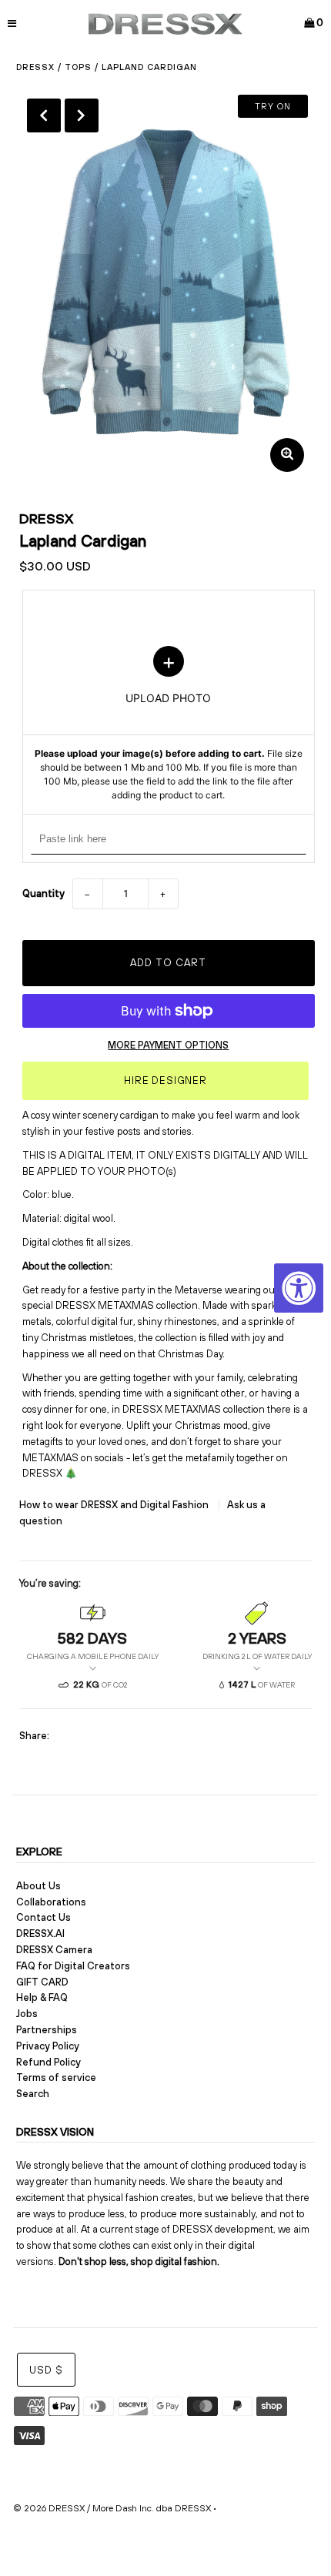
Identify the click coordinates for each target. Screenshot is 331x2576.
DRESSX (46, 519)
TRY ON (273, 106)
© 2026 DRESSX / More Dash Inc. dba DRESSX (112, 2508)
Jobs (27, 2014)
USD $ (46, 2370)
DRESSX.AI (40, 1934)
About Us (38, 1886)
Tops (78, 67)
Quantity (43, 893)
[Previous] (44, 115)
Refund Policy (48, 2062)
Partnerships (47, 2030)
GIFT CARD (42, 1982)
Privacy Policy (48, 2046)
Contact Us (43, 1917)
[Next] (82, 115)
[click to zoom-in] (287, 455)
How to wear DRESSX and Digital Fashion (115, 1505)
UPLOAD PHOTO (169, 724)
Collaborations (51, 1902)
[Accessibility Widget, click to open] (299, 1288)
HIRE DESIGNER (165, 1081)
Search (33, 2094)
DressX (35, 67)
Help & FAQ (42, 1997)
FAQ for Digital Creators (73, 1966)
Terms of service (56, 2078)
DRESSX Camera (54, 1950)
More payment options (168, 1045)
